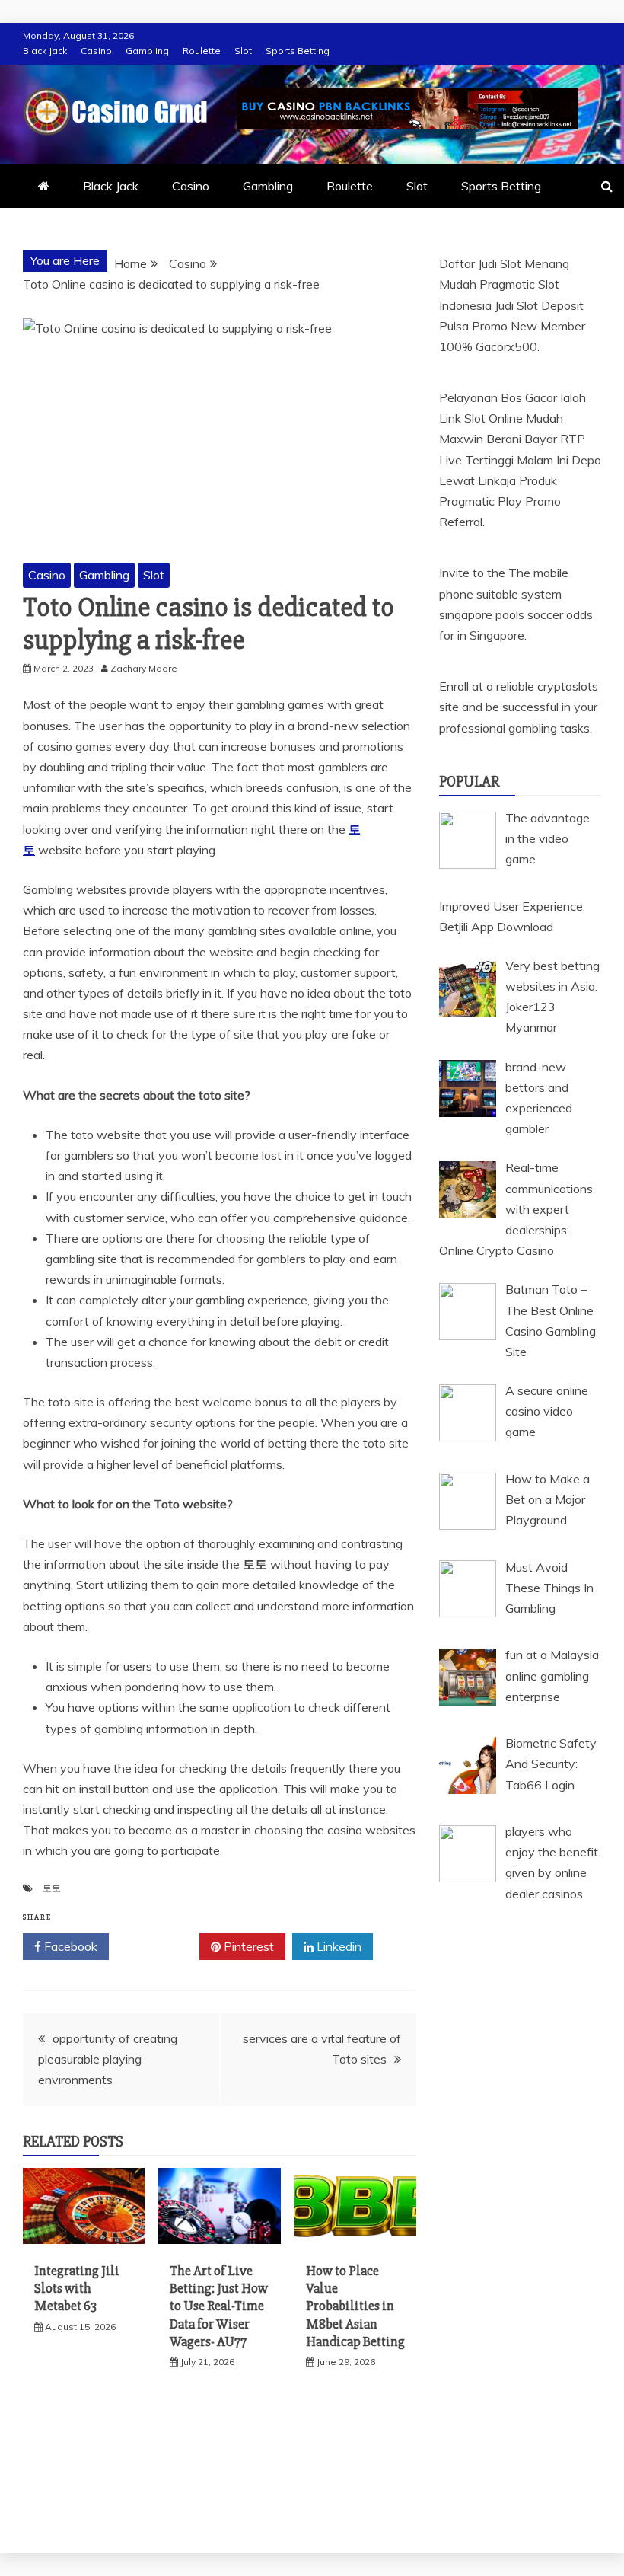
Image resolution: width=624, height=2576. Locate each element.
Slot (243, 51)
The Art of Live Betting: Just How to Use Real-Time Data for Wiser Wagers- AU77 (219, 2306)
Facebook (69, 1946)
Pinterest (247, 1946)
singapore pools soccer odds (516, 614)
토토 (52, 1888)
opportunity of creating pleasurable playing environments (108, 2059)
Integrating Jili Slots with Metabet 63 (77, 2289)
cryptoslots (568, 686)
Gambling (147, 51)
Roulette (202, 51)
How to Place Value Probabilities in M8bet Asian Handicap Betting (355, 2306)
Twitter (159, 1946)
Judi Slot (516, 305)
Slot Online (493, 418)
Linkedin (337, 1946)
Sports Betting (298, 51)
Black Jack (45, 51)
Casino (96, 51)
